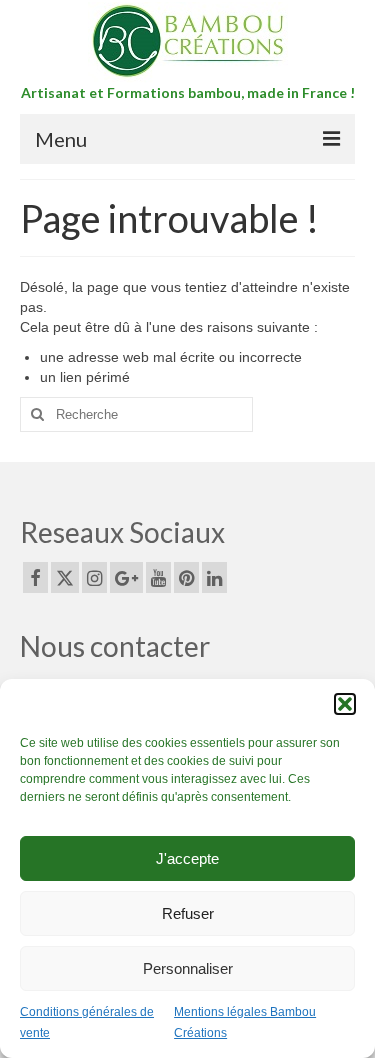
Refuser (188, 913)
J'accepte (187, 858)
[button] (345, 704)
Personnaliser (188, 968)
